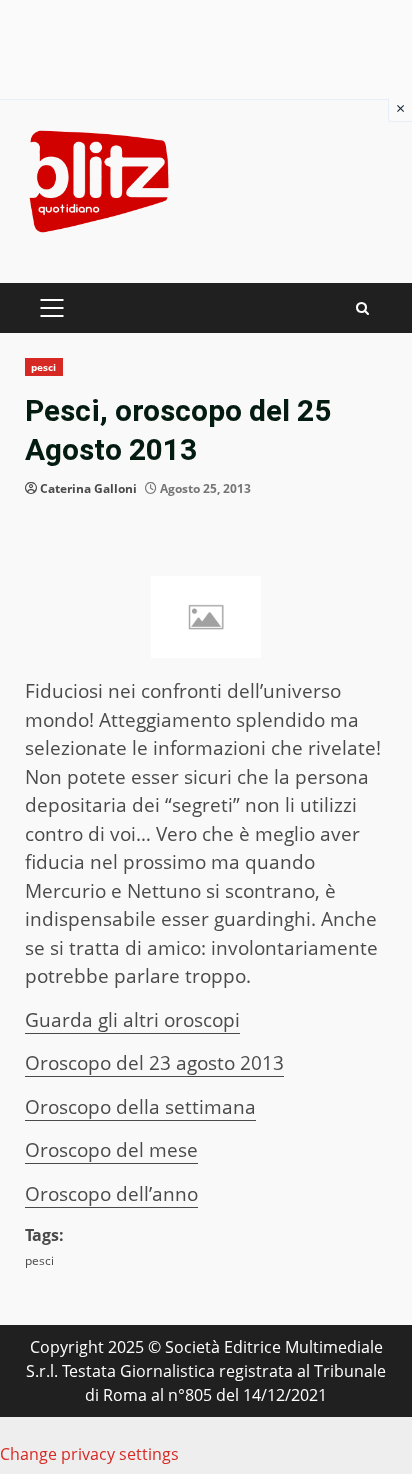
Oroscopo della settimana (140, 1107)
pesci (44, 367)
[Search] (362, 308)
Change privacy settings (89, 1454)
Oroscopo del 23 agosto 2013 (154, 1063)
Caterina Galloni (88, 488)
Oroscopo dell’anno (111, 1194)
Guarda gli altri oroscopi (132, 1020)
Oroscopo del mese (111, 1150)
